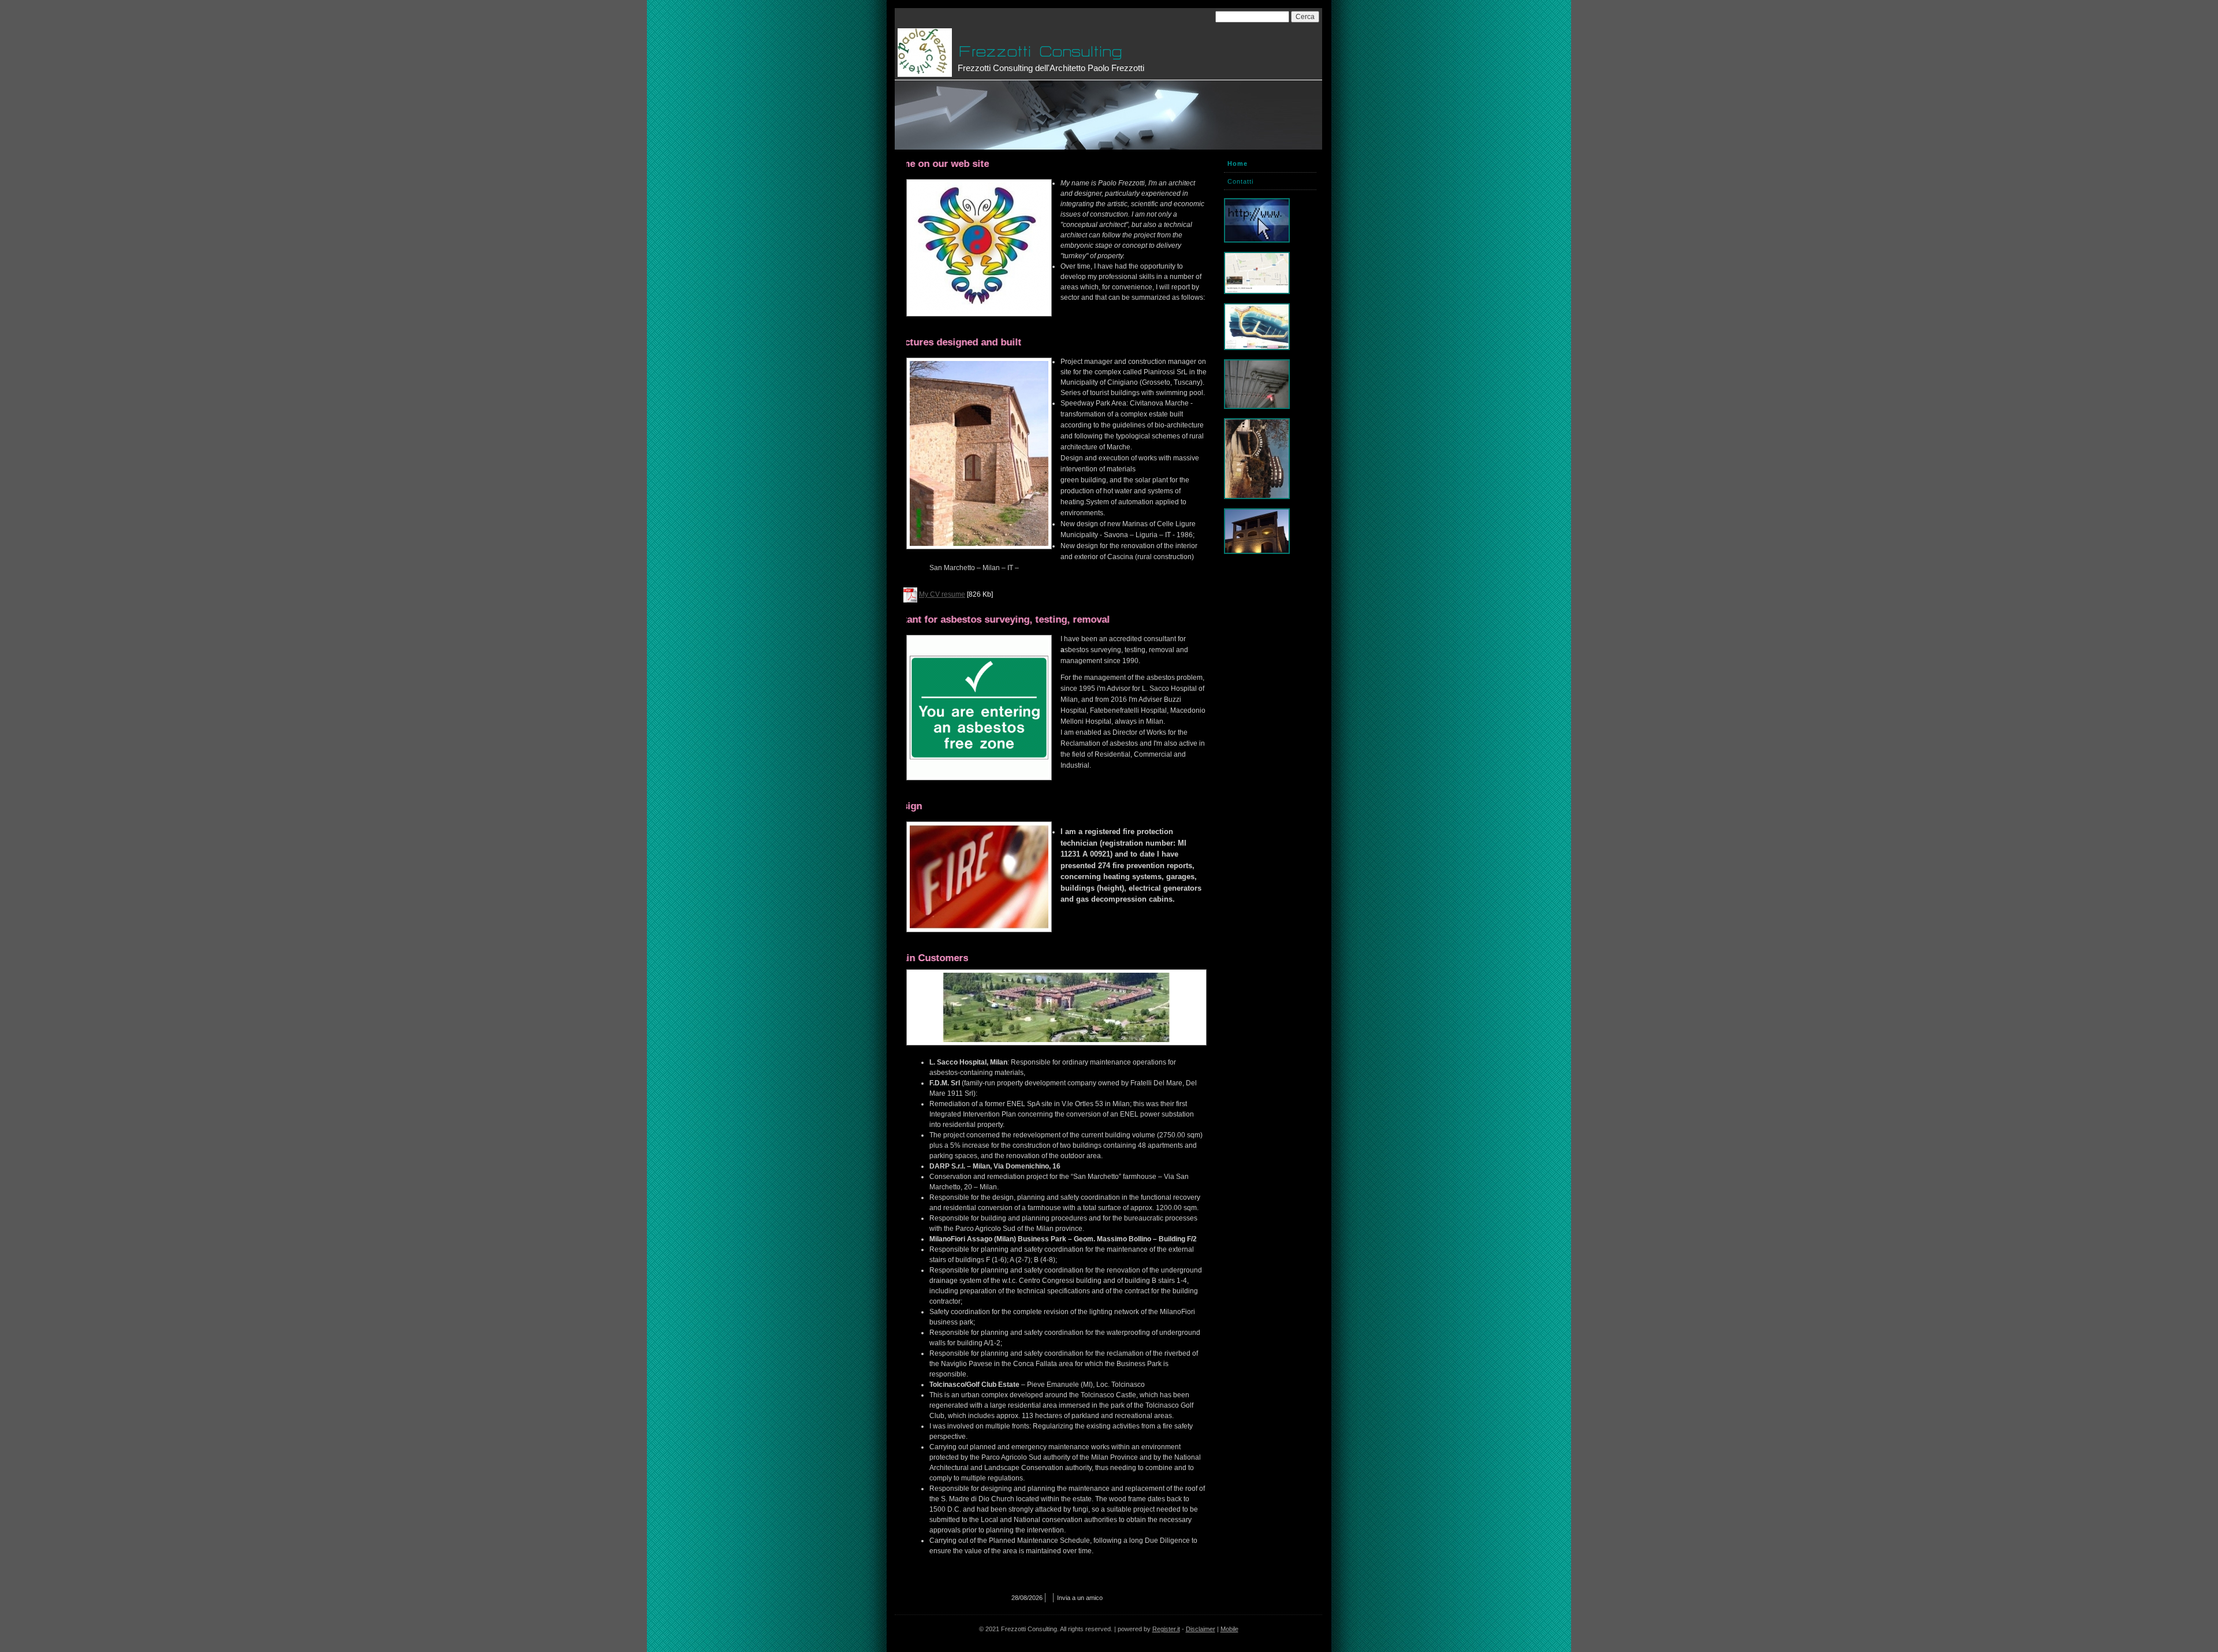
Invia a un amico (1080, 1598)
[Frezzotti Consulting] (925, 53)
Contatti (1240, 181)
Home (1238, 163)
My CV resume (942, 594)
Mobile (1229, 1629)
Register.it (1166, 1629)
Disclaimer (1201, 1629)
